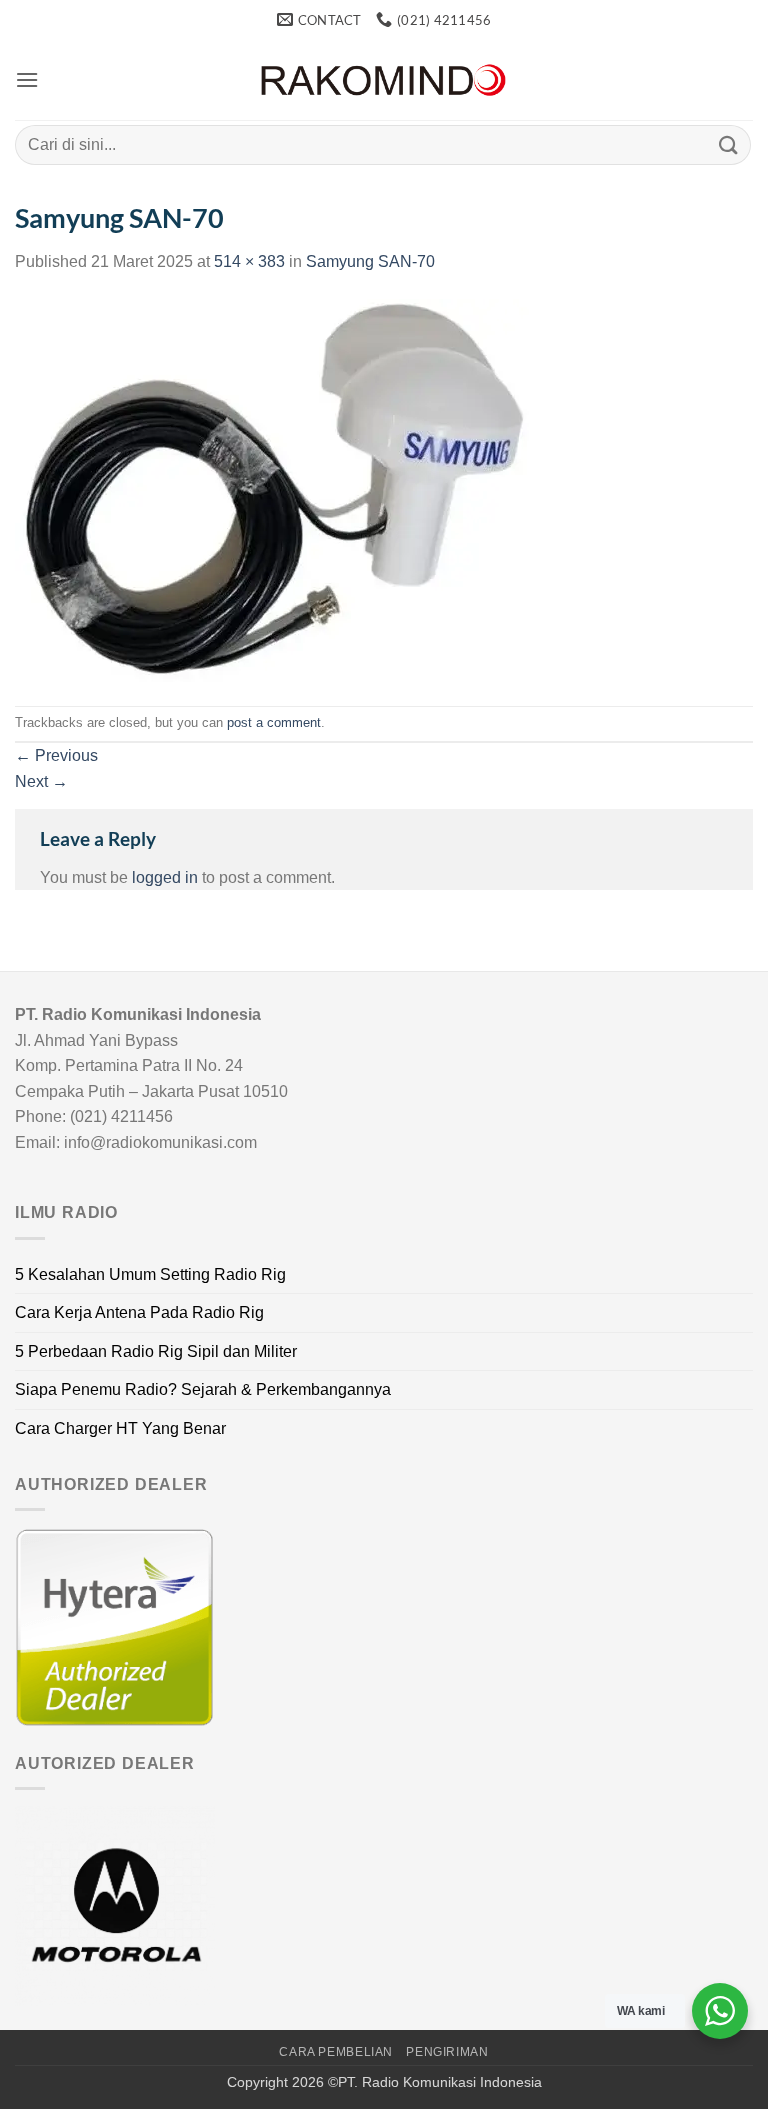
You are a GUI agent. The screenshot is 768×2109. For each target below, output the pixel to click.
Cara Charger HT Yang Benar (120, 1428)
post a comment (274, 722)
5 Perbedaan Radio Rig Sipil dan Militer (156, 1351)
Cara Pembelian (336, 2052)
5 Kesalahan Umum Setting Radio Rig (150, 1274)
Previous (56, 755)
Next (41, 781)
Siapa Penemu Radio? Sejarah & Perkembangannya (203, 1389)
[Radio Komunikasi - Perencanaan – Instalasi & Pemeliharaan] (384, 80)
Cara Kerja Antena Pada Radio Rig (139, 1312)
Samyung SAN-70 (370, 261)
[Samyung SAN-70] (272, 488)
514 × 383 (249, 261)
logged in (165, 877)
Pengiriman (447, 2052)
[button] (27, 79)
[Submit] (729, 144)
